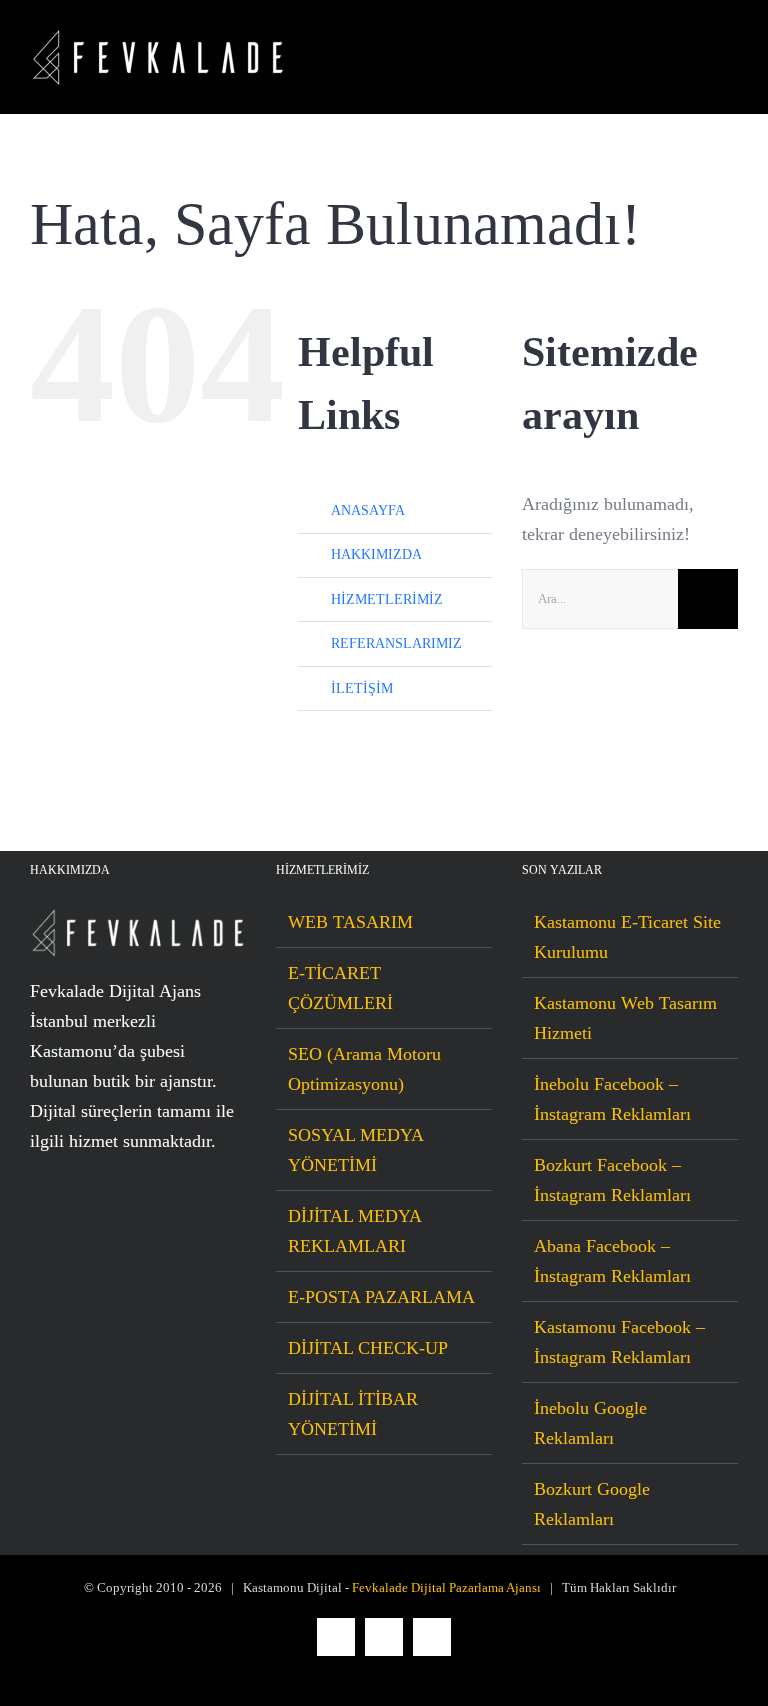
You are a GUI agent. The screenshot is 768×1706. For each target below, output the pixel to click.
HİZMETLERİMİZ (387, 599)
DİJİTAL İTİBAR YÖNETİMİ (353, 1414)
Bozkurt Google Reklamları (592, 1504)
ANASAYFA (368, 510)
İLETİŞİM (362, 688)
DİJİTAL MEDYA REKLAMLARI (354, 1231)
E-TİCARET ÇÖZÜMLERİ (340, 988)
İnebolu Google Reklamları (590, 1423)
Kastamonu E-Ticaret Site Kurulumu (627, 937)
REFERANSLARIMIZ (396, 643)
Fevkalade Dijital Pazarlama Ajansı (446, 1587)
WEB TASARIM (350, 922)
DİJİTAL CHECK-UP (368, 1348)
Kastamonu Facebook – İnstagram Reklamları (619, 1342)
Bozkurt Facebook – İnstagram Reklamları (612, 1180)
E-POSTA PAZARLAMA (381, 1297)
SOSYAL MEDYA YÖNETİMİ (355, 1150)
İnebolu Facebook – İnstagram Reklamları (612, 1099)
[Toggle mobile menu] (730, 57)
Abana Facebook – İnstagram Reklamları (612, 1261)
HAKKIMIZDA (376, 554)
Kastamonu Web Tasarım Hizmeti (625, 1018)
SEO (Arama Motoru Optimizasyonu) (364, 1069)
